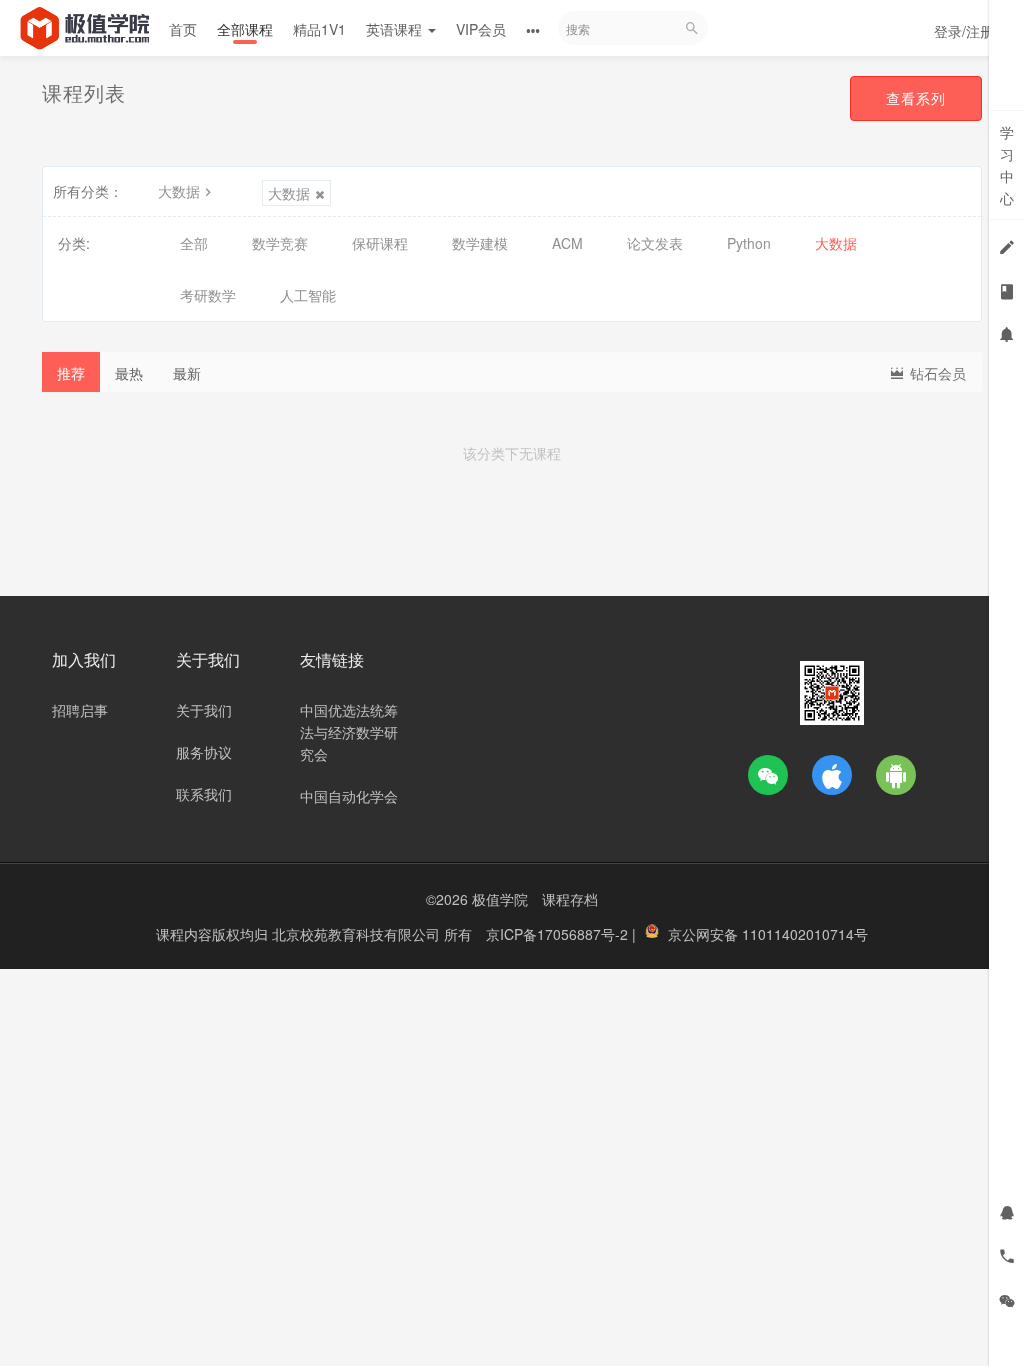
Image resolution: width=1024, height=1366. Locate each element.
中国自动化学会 (349, 796)
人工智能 (308, 295)
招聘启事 (80, 710)
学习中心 (1007, 165)
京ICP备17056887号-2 (559, 934)
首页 (183, 29)
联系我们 (204, 794)
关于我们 (204, 710)
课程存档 (570, 899)
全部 (194, 243)
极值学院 (500, 899)
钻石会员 (936, 373)
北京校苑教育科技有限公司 (358, 934)
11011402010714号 (805, 934)
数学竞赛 (280, 243)
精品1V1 (319, 29)
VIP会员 (481, 29)
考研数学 (208, 295)
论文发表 (655, 243)
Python (749, 243)
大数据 (179, 191)
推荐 (71, 373)
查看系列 (916, 98)
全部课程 (245, 29)
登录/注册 (964, 31)
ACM (567, 243)
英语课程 (396, 29)
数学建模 (480, 243)
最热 (129, 373)
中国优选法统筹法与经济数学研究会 (349, 732)
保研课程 (380, 243)
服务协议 (204, 752)
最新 (187, 373)
